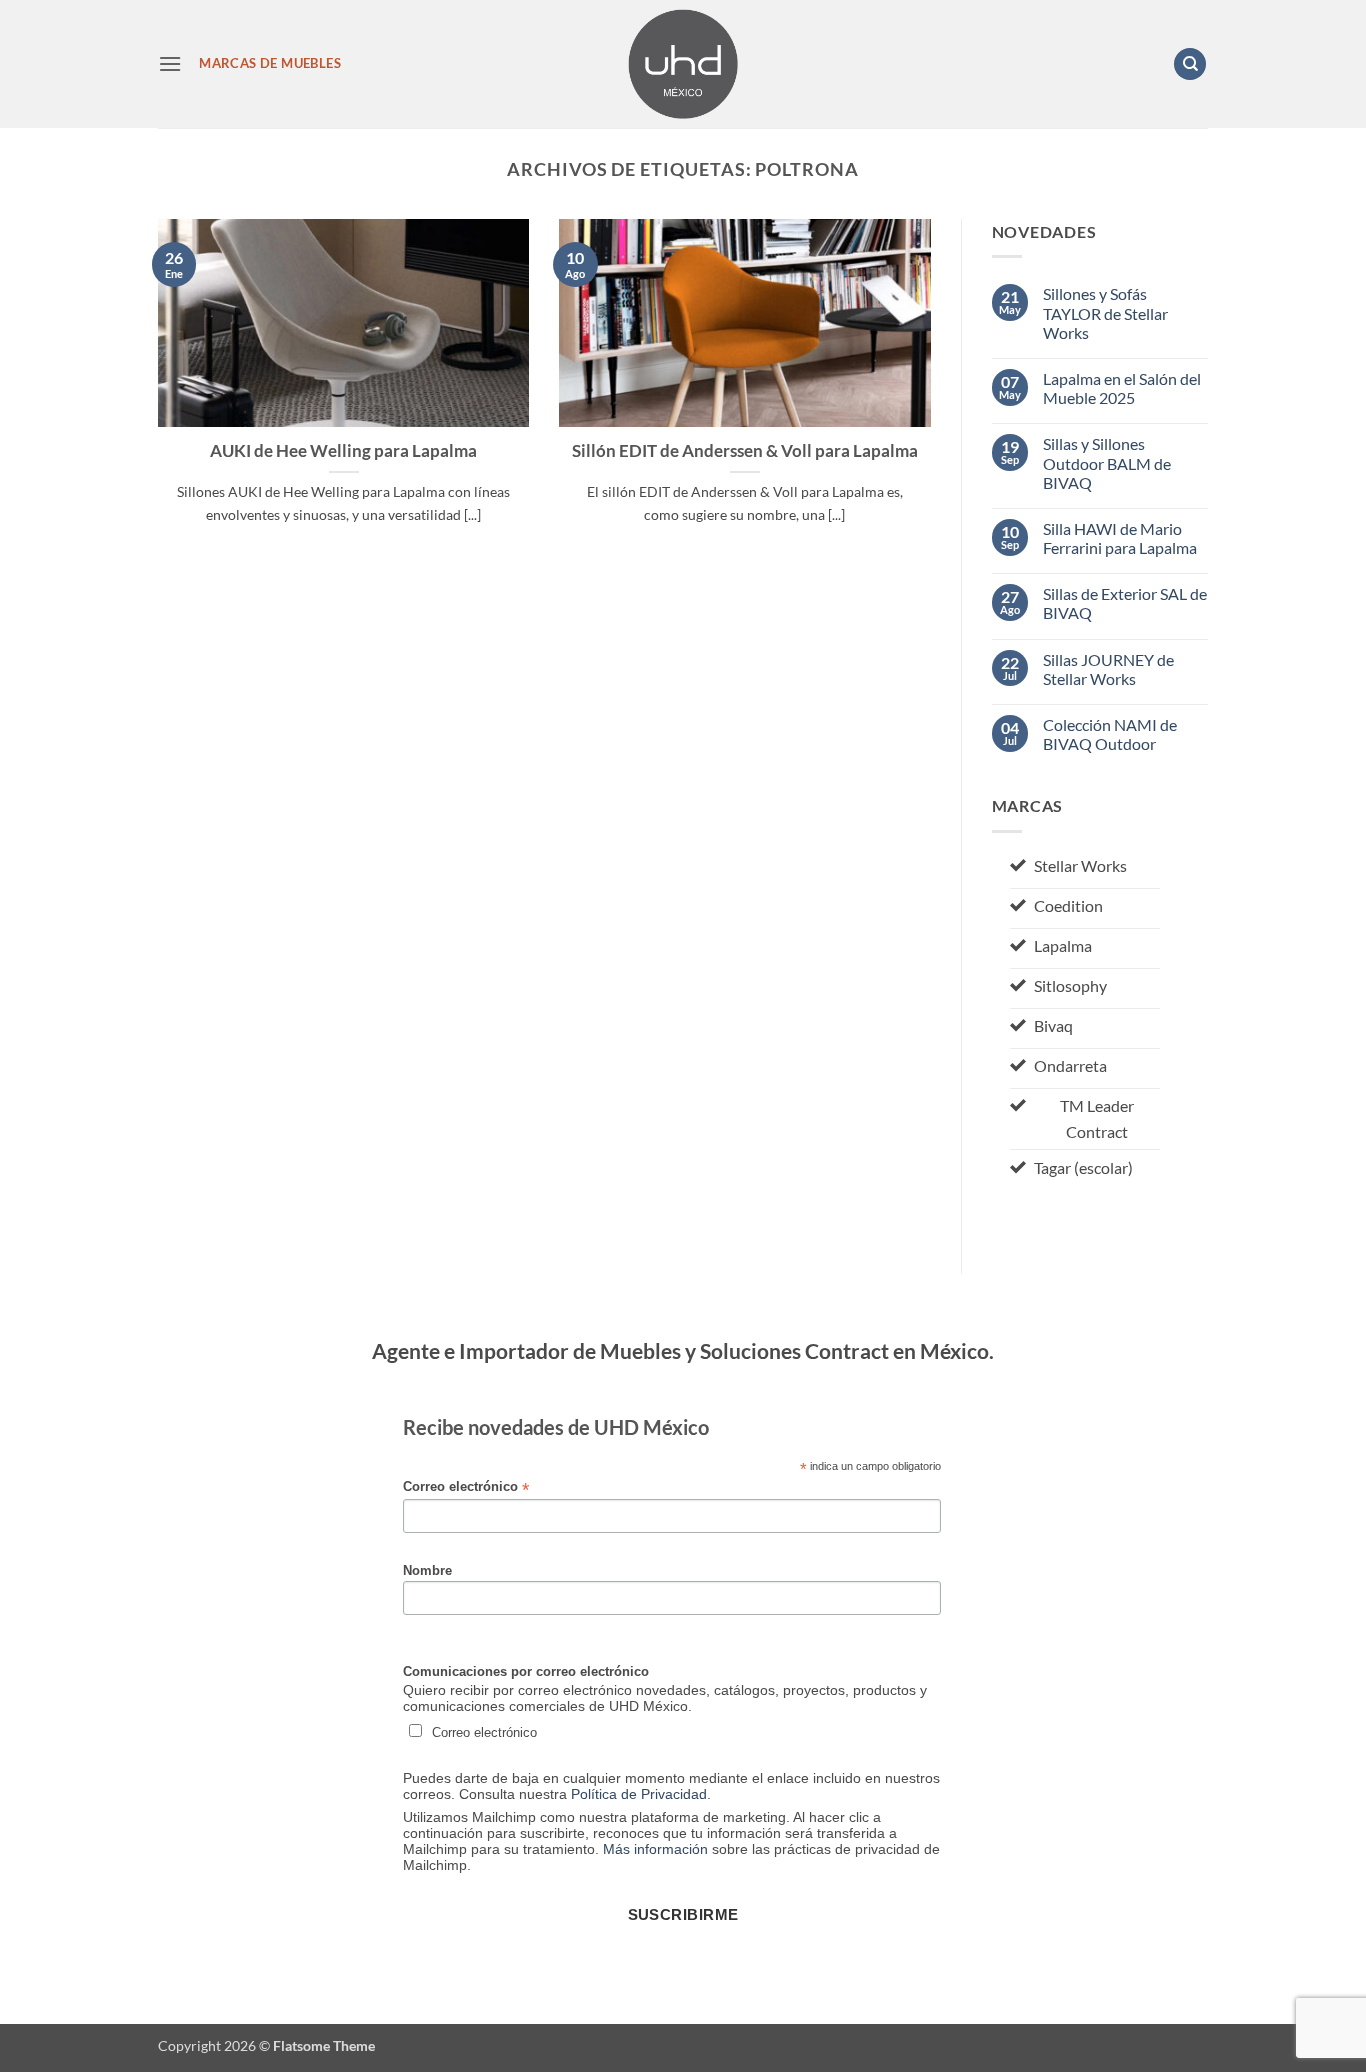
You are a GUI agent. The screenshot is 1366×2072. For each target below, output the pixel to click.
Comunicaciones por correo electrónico (526, 1672)
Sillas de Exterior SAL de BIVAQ (1125, 603)
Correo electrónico (466, 1487)
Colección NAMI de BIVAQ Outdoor (1110, 734)
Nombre (427, 1571)
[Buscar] (1190, 64)
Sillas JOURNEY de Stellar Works (1108, 669)
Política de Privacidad (639, 1794)
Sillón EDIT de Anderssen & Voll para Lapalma (745, 451)
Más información (655, 1849)
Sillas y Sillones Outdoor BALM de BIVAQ (1107, 462)
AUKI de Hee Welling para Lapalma (343, 451)
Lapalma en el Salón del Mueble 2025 (1122, 388)
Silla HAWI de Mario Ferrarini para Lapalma (1120, 538)
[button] (170, 63)
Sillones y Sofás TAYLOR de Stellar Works (1105, 312)
